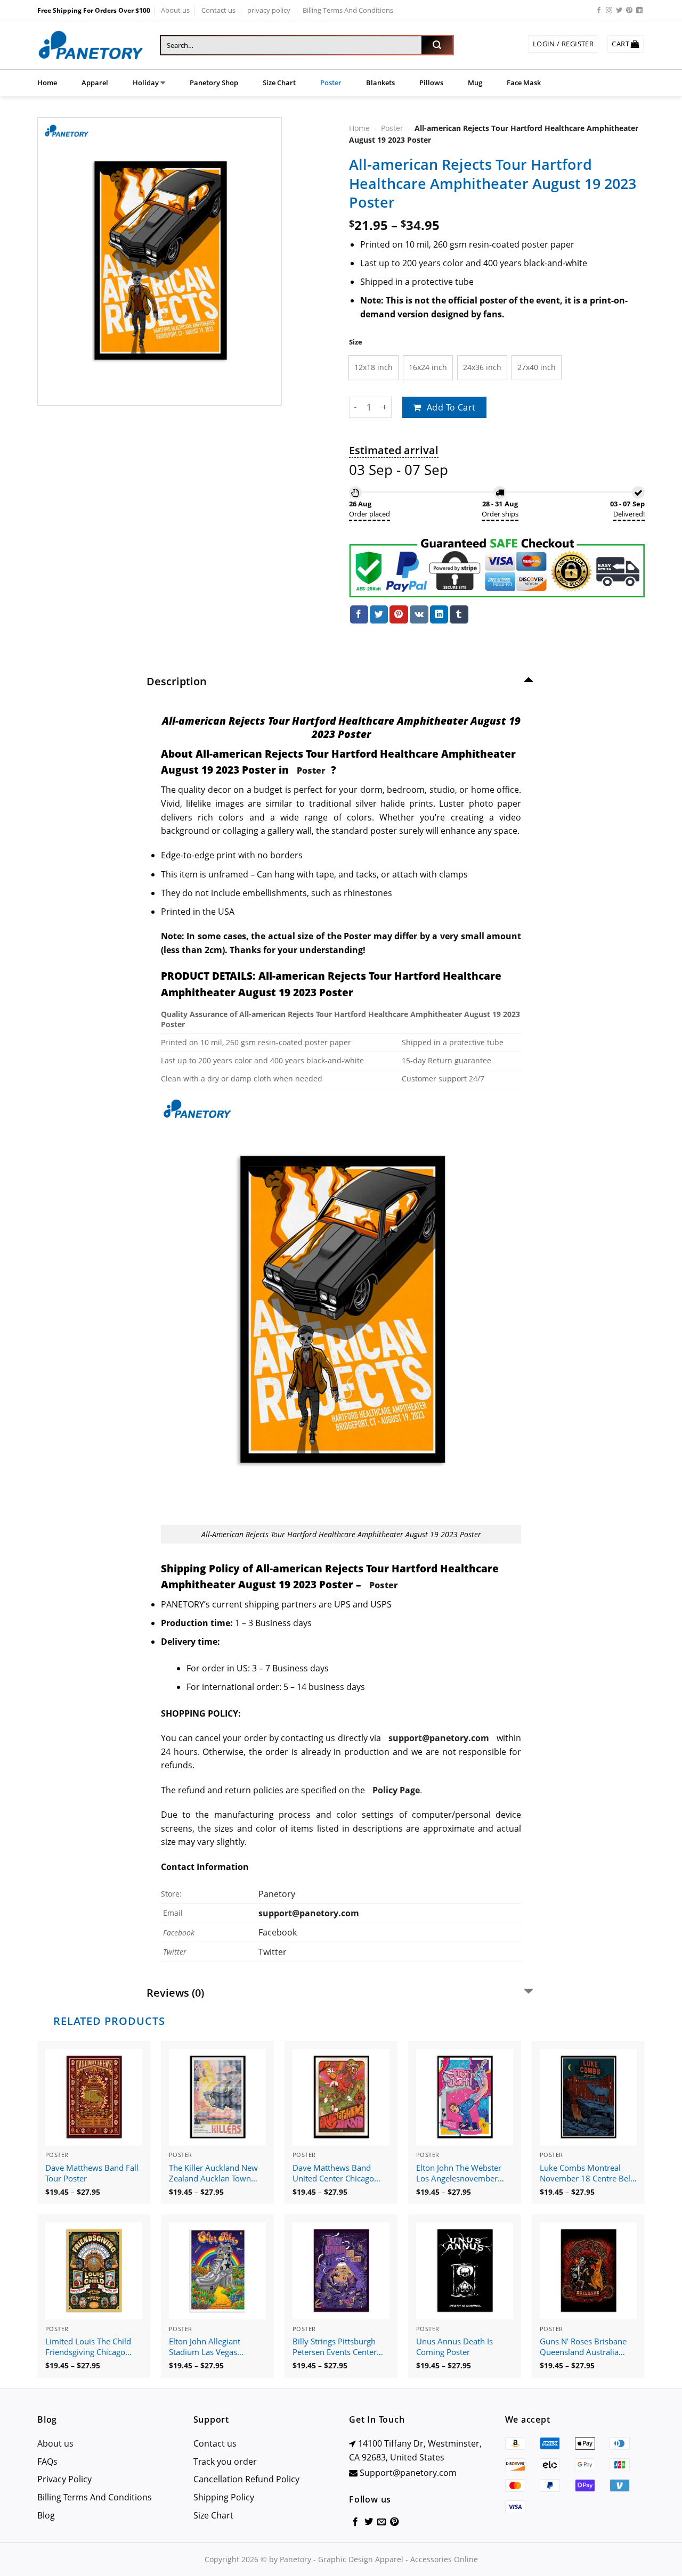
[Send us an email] (381, 2522)
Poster (331, 83)
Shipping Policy (224, 2497)
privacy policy (269, 10)
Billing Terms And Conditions (348, 10)
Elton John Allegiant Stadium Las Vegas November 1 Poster (205, 2347)
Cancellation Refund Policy (246, 2479)
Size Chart (279, 83)
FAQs (47, 2462)
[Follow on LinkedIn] (639, 11)
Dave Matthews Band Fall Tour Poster (92, 2173)
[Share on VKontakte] (419, 614)
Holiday (146, 83)
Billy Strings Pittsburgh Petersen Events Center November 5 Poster (335, 2347)
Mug (475, 83)
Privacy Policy (64, 2479)
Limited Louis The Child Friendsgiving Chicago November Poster (88, 2347)
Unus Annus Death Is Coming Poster (454, 2347)
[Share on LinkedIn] (439, 614)
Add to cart (451, 407)
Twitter (273, 1952)
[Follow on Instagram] (609, 11)
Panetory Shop (214, 83)
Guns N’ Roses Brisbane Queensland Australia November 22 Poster (583, 2347)
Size (356, 342)
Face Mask (524, 83)
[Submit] (437, 45)
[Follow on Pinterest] (629, 11)
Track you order (225, 2462)
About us (175, 10)
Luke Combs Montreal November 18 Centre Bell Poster (586, 2173)
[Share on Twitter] (379, 614)
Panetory (278, 1894)
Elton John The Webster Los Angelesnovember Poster (459, 2173)
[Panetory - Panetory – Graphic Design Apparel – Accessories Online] (91, 46)
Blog (46, 2515)
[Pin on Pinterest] (399, 614)
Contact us (218, 10)
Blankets (380, 83)
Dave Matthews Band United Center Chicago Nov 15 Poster (333, 2173)
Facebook (278, 1932)
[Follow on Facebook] (599, 11)
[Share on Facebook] (359, 614)
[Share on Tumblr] (459, 614)
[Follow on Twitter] (619, 11)
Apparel (95, 83)
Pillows (431, 83)
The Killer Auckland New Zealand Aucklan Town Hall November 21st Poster (213, 2173)
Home (47, 83)
